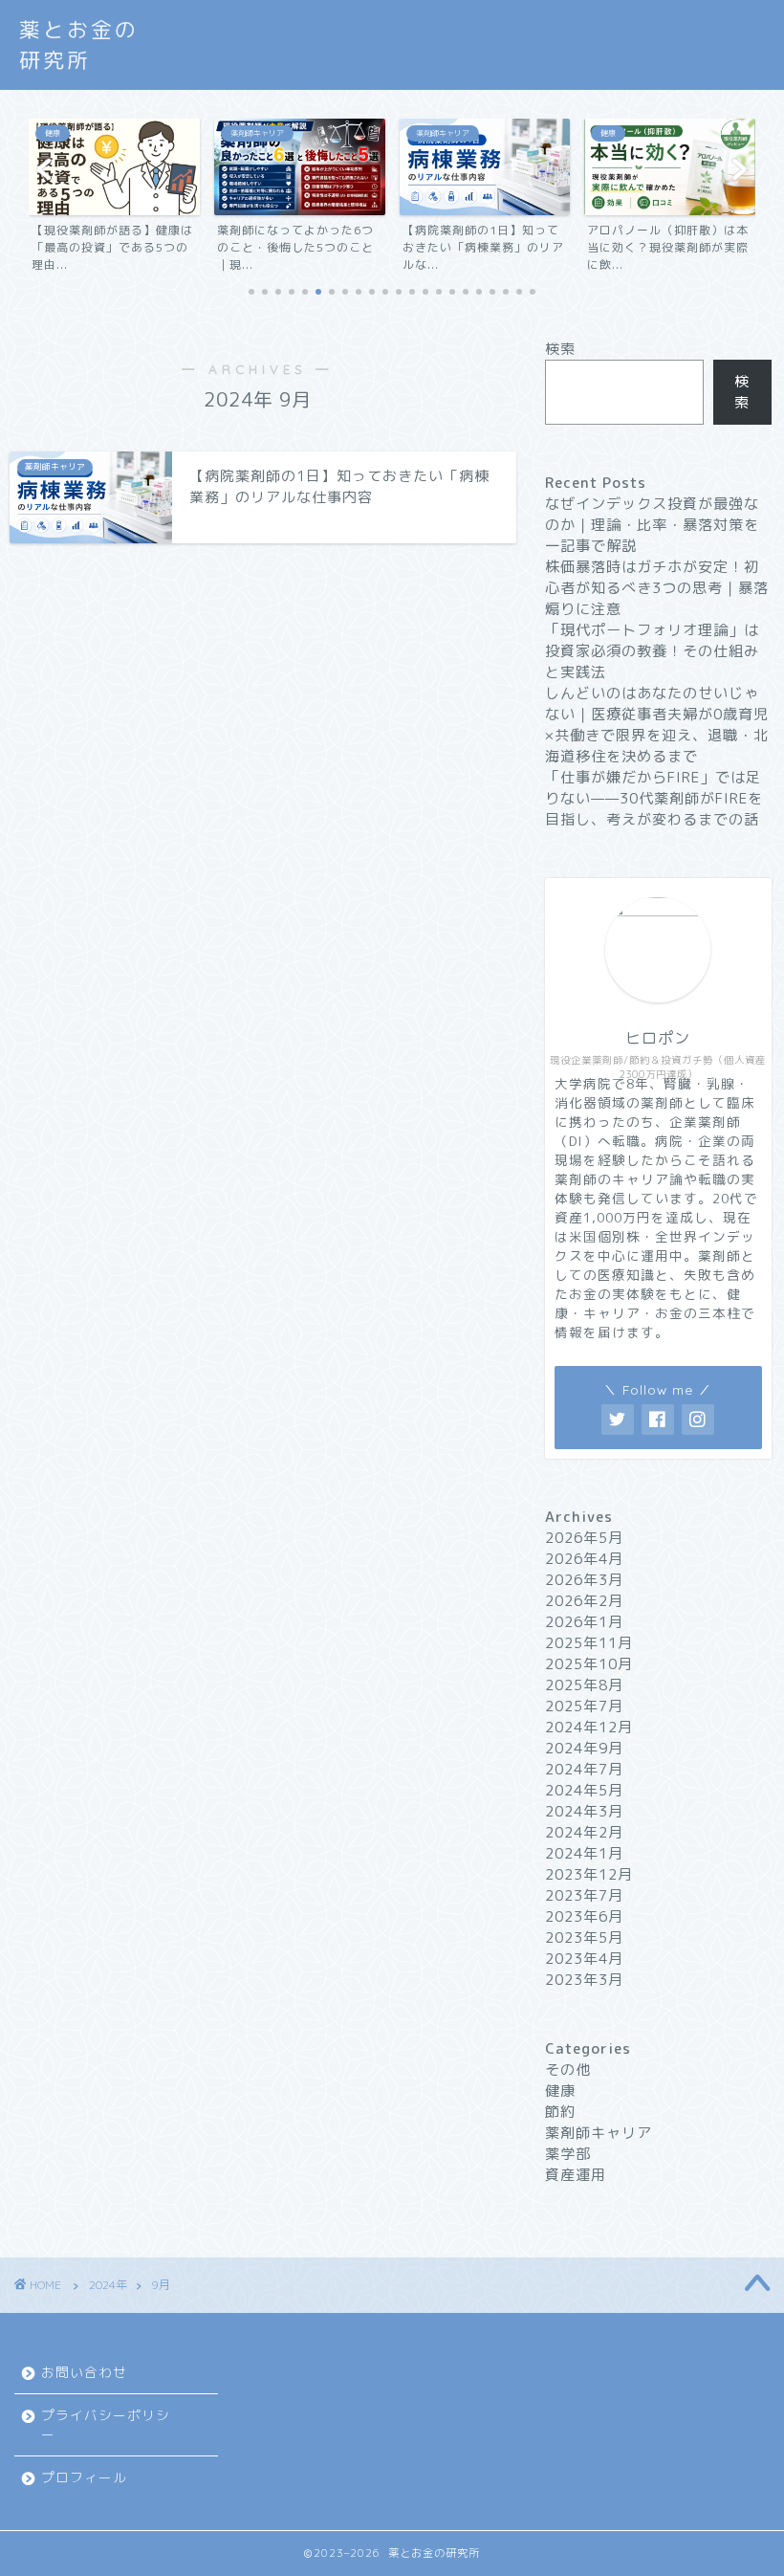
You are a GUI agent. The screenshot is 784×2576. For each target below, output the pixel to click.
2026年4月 (584, 1559)
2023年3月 (584, 1980)
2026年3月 (584, 1580)
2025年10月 (589, 1664)
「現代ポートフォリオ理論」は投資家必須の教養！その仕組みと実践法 (652, 651)
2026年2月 (584, 1601)
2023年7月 (584, 1895)
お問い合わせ (84, 2372)
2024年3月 (584, 1811)
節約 (560, 2112)
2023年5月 (584, 1938)
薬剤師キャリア (599, 2133)
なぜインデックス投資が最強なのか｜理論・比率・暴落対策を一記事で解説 (652, 525)
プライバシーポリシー (106, 2424)
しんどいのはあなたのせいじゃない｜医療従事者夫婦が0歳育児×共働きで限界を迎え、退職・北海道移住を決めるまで (657, 725)
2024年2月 (584, 1832)
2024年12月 (589, 1727)
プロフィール (457, 30)
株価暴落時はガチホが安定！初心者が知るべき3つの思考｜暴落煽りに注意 (657, 588)
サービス (557, 30)
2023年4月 (584, 1959)
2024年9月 (584, 1748)
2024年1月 (584, 1853)
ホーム (364, 30)
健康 (560, 2091)
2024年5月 (584, 1790)
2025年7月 (584, 1706)
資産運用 (576, 2175)
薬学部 (568, 2154)
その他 (568, 2070)
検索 (560, 349)
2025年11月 (589, 1643)
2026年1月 (584, 1622)
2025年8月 (584, 1685)
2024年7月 (584, 1769)
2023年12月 (589, 1874)
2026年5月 (584, 1538)
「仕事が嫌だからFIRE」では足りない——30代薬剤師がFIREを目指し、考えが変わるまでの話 (654, 798)
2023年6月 (584, 1916)
